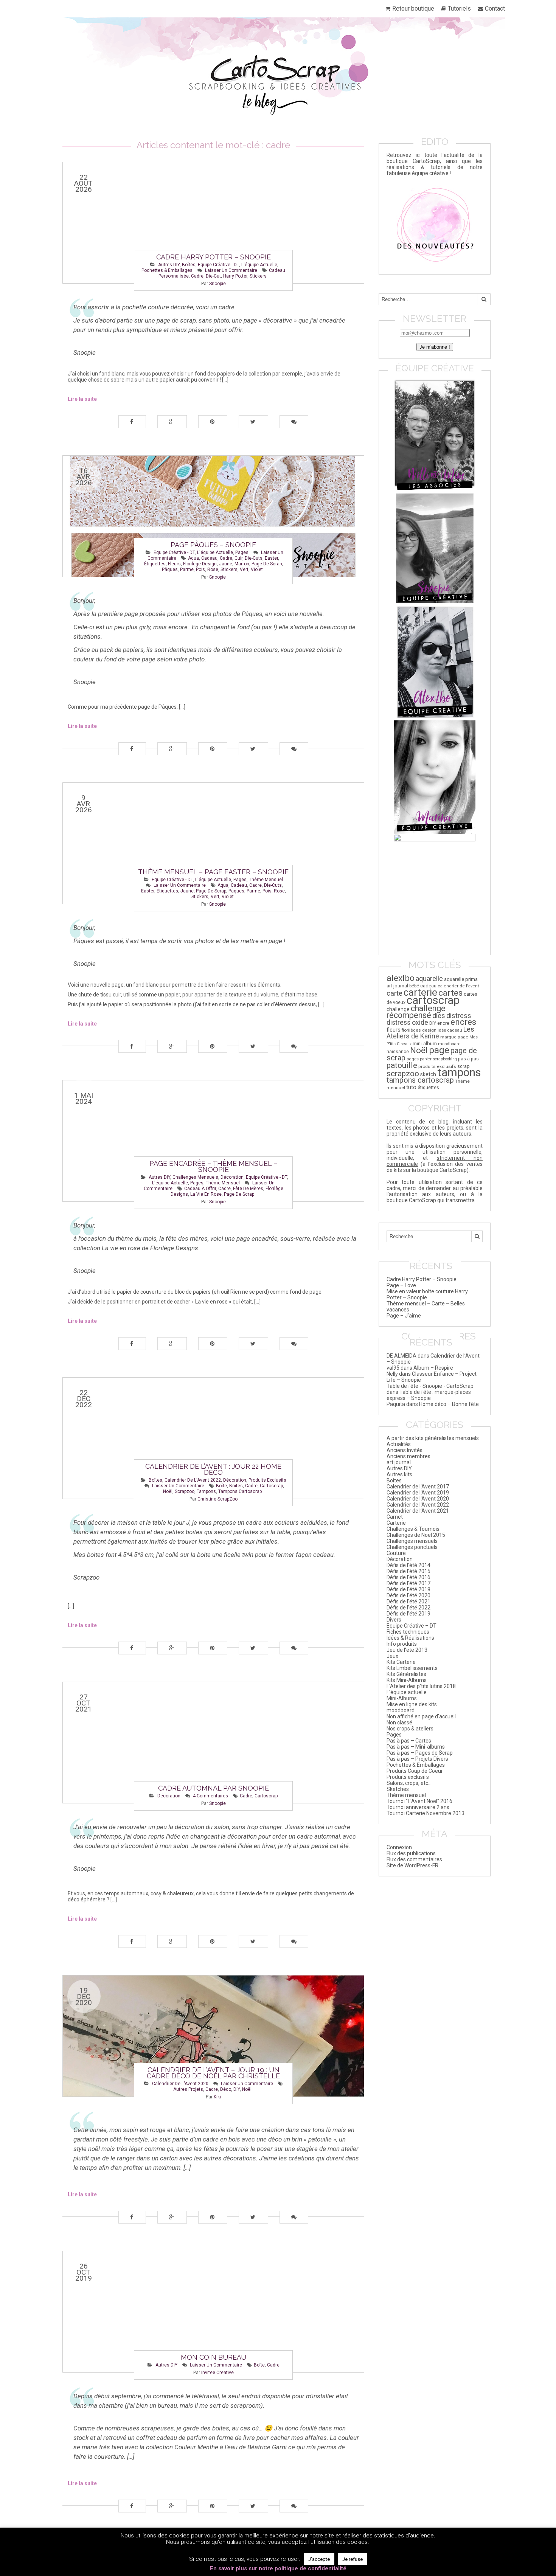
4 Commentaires (210, 1796)
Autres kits (399, 1474)
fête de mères (248, 1189)
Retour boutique (413, 9)
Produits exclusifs (267, 1480)
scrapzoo (185, 1491)
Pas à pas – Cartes (409, 1741)
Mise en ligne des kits (412, 1704)
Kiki (217, 2097)
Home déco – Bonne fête (449, 1404)
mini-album (425, 1044)
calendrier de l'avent (458, 986)
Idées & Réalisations (410, 1638)
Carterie (396, 1523)
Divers (394, 1620)
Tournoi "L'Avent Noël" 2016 (419, 1801)
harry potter (235, 276)
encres (463, 1022)
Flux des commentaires (414, 1859)
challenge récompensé (416, 1012)
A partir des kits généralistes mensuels (433, 1438)
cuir (238, 558)
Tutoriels (459, 9)
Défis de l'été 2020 (408, 1595)
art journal (397, 986)
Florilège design (200, 564)
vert (244, 570)
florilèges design (419, 1030)
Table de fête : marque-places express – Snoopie (429, 1395)
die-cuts (254, 558)
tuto (411, 1087)
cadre (197, 276)
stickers (258, 276)
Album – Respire (433, 1368)
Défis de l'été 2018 (408, 1589)
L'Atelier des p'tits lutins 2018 (421, 1686)
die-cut (213, 276)
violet (257, 570)
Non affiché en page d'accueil (421, 1716)
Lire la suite (82, 399)
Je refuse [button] (353, 2559)
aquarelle (429, 979)
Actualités (399, 1444)
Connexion (399, 1847)
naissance (398, 1051)
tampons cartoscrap (240, 1491)
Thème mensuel (266, 880)
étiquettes (155, 564)
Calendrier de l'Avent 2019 (418, 1493)
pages (413, 1059)
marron (242, 564)
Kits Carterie (401, 1662)
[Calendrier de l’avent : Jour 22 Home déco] (213, 1438)
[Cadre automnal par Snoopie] (213, 1743)
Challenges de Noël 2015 (416, 1535)
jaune (226, 564)
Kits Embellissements (412, 1668)
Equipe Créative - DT (218, 265)
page (439, 1050)
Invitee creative (217, 2373)
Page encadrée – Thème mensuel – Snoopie (213, 1166)
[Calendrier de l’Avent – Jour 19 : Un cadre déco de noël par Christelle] (213, 2036)
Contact (495, 9)
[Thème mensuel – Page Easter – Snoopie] (213, 843)
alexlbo (401, 978)
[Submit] (484, 299)
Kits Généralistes (406, 1674)
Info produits (402, 1644)
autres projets (188, 2089)
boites (236, 1486)
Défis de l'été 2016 (408, 1577)
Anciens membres (408, 1456)
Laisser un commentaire (231, 270)
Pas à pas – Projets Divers (417, 1759)
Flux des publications (411, 1853)
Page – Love (401, 1285)
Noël (168, 1491)
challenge (398, 1009)
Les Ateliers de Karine (430, 1033)
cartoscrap (271, 1486)
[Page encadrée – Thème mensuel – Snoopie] (213, 1141)
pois (200, 570)
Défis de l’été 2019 (408, 1614)
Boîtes (189, 265)
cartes (450, 993)
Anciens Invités (405, 1450)
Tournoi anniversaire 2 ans (418, 1807)
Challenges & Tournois (413, 1529)
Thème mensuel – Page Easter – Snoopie (213, 872)
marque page (454, 1037)
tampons (206, 1491)
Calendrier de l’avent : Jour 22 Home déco (213, 1469)
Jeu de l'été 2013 (407, 1650)
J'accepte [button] (319, 2559)
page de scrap (267, 564)
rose (213, 570)
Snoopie (217, 284)
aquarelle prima (461, 979)
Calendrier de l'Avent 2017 (418, 1487)
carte (394, 993)
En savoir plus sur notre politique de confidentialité (278, 2568)
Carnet (395, 1517)
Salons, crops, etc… (409, 1783)
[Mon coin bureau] (213, 2312)
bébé (414, 986)
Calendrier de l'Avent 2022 (193, 1480)
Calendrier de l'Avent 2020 (180, 2084)
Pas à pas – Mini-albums (416, 1747)
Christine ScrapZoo (217, 1499)
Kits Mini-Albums (407, 1680)
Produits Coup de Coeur (415, 1771)
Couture (396, 1553)
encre (443, 1023)
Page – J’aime (404, 1316)
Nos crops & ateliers (410, 1729)
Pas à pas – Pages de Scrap (420, 1753)
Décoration (232, 1177)
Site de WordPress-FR (412, 1865)
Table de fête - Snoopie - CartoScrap (430, 1386)
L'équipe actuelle (259, 265)
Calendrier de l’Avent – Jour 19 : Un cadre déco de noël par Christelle (213, 2073)
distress (459, 1016)
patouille (402, 1065)
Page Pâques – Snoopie (213, 545)
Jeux (392, 1656)
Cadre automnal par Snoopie (214, 1788)
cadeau (209, 558)
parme (187, 570)
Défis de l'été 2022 (408, 1608)
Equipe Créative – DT (412, 1626)
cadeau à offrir (200, 1189)
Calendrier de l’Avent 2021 (418, 1511)
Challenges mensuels (195, 1177)
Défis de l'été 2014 (408, 1565)
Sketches (398, 1789)
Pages (242, 552)
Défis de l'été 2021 (408, 1601)
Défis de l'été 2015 (408, 1571)
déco (226, 2089)
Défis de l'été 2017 (408, 1583)
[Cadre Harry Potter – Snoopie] (213, 223)
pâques (170, 570)
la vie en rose (206, 1194)
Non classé (399, 1723)
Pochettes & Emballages (167, 270)
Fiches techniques (408, 1632)
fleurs (174, 564)
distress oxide (407, 1023)
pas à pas (468, 1059)
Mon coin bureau (214, 2357)
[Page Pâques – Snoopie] (213, 516)
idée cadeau (450, 1030)
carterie (420, 992)
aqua (193, 558)
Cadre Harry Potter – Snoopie (214, 257)
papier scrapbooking (438, 1059)
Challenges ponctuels (412, 1547)
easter (271, 558)
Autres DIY (169, 265)
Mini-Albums (402, 1698)
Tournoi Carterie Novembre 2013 (426, 1813)
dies (439, 1016)
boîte (221, 1486)
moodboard (449, 1044)
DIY (237, 2089)
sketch (428, 1074)
